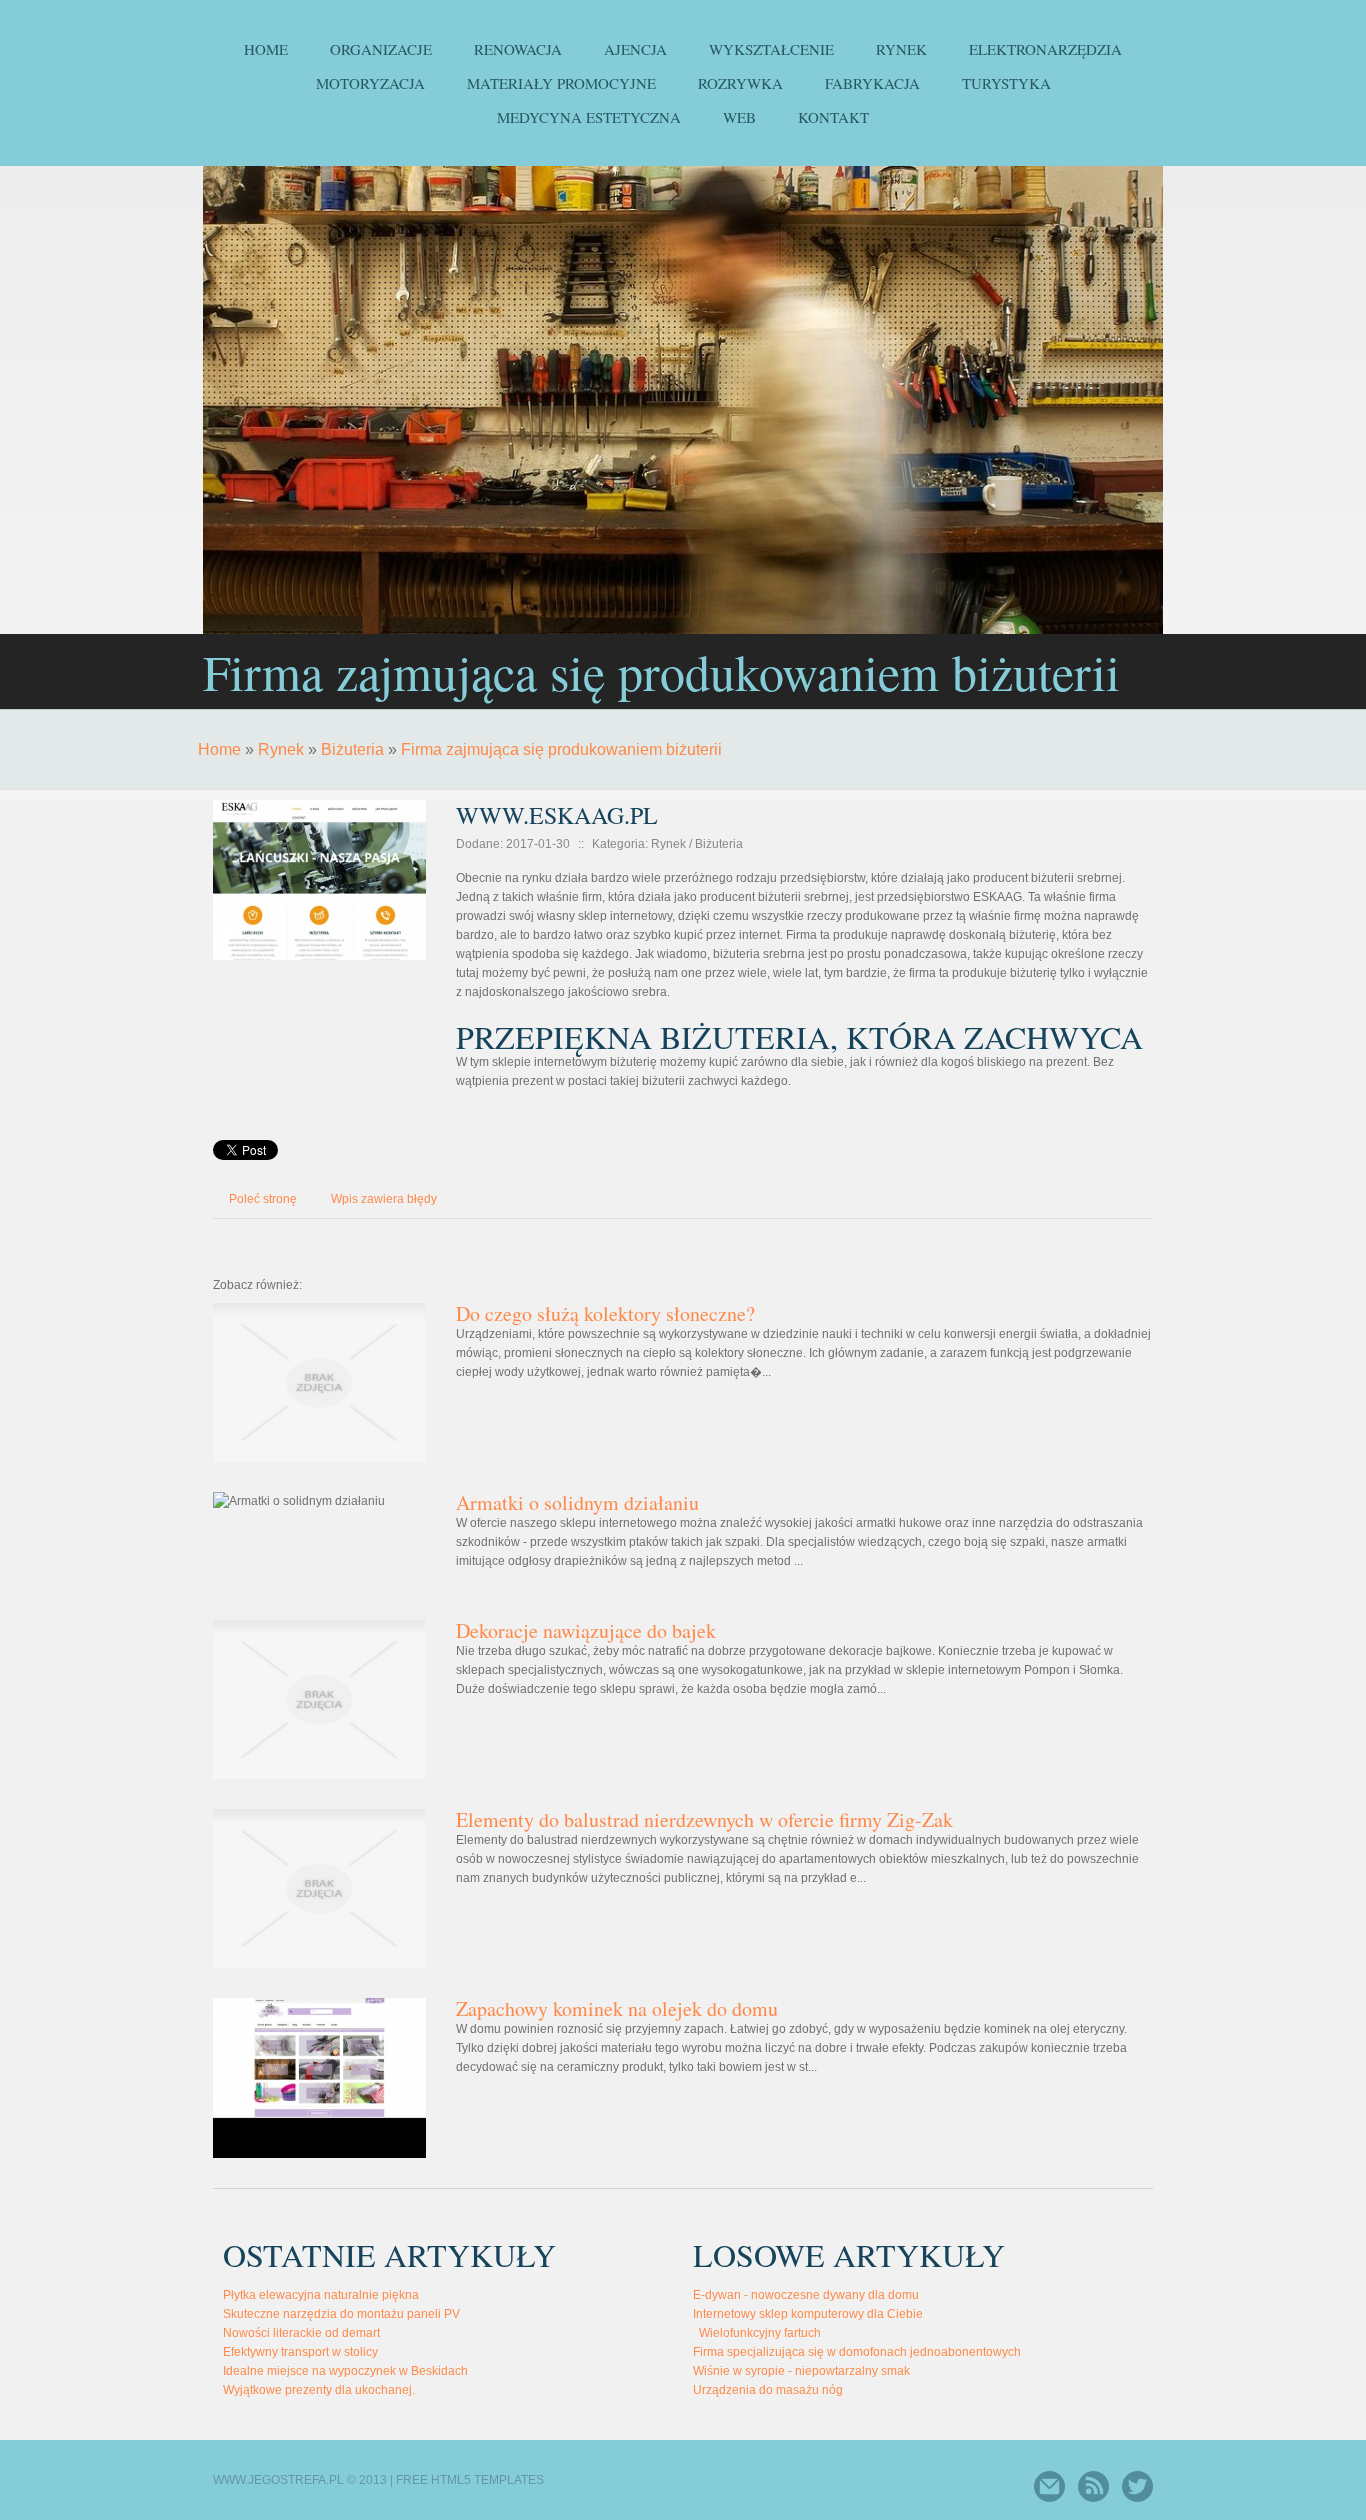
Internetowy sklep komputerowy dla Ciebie (808, 2314)
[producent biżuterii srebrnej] (319, 796)
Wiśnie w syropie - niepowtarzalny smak (801, 2371)
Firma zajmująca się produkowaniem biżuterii (561, 749)
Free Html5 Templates (470, 2480)
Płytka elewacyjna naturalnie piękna (321, 2295)
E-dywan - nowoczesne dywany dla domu (806, 2295)
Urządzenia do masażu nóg (768, 2390)
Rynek (281, 749)
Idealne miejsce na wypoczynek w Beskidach (345, 2371)
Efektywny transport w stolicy (300, 2352)
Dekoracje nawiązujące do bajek (586, 1630)
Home (219, 749)
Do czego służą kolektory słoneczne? (605, 1313)
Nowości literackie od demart (301, 2333)
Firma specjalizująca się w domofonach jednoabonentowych (857, 2352)
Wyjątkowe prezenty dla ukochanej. (319, 2390)
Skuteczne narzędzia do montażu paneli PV (341, 2314)
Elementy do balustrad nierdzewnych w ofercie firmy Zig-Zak (704, 1819)
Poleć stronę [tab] (263, 1199)
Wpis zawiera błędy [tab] (384, 1199)
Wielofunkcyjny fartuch (757, 2333)
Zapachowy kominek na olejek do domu (617, 2008)
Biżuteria (352, 749)
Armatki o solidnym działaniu (577, 1502)
